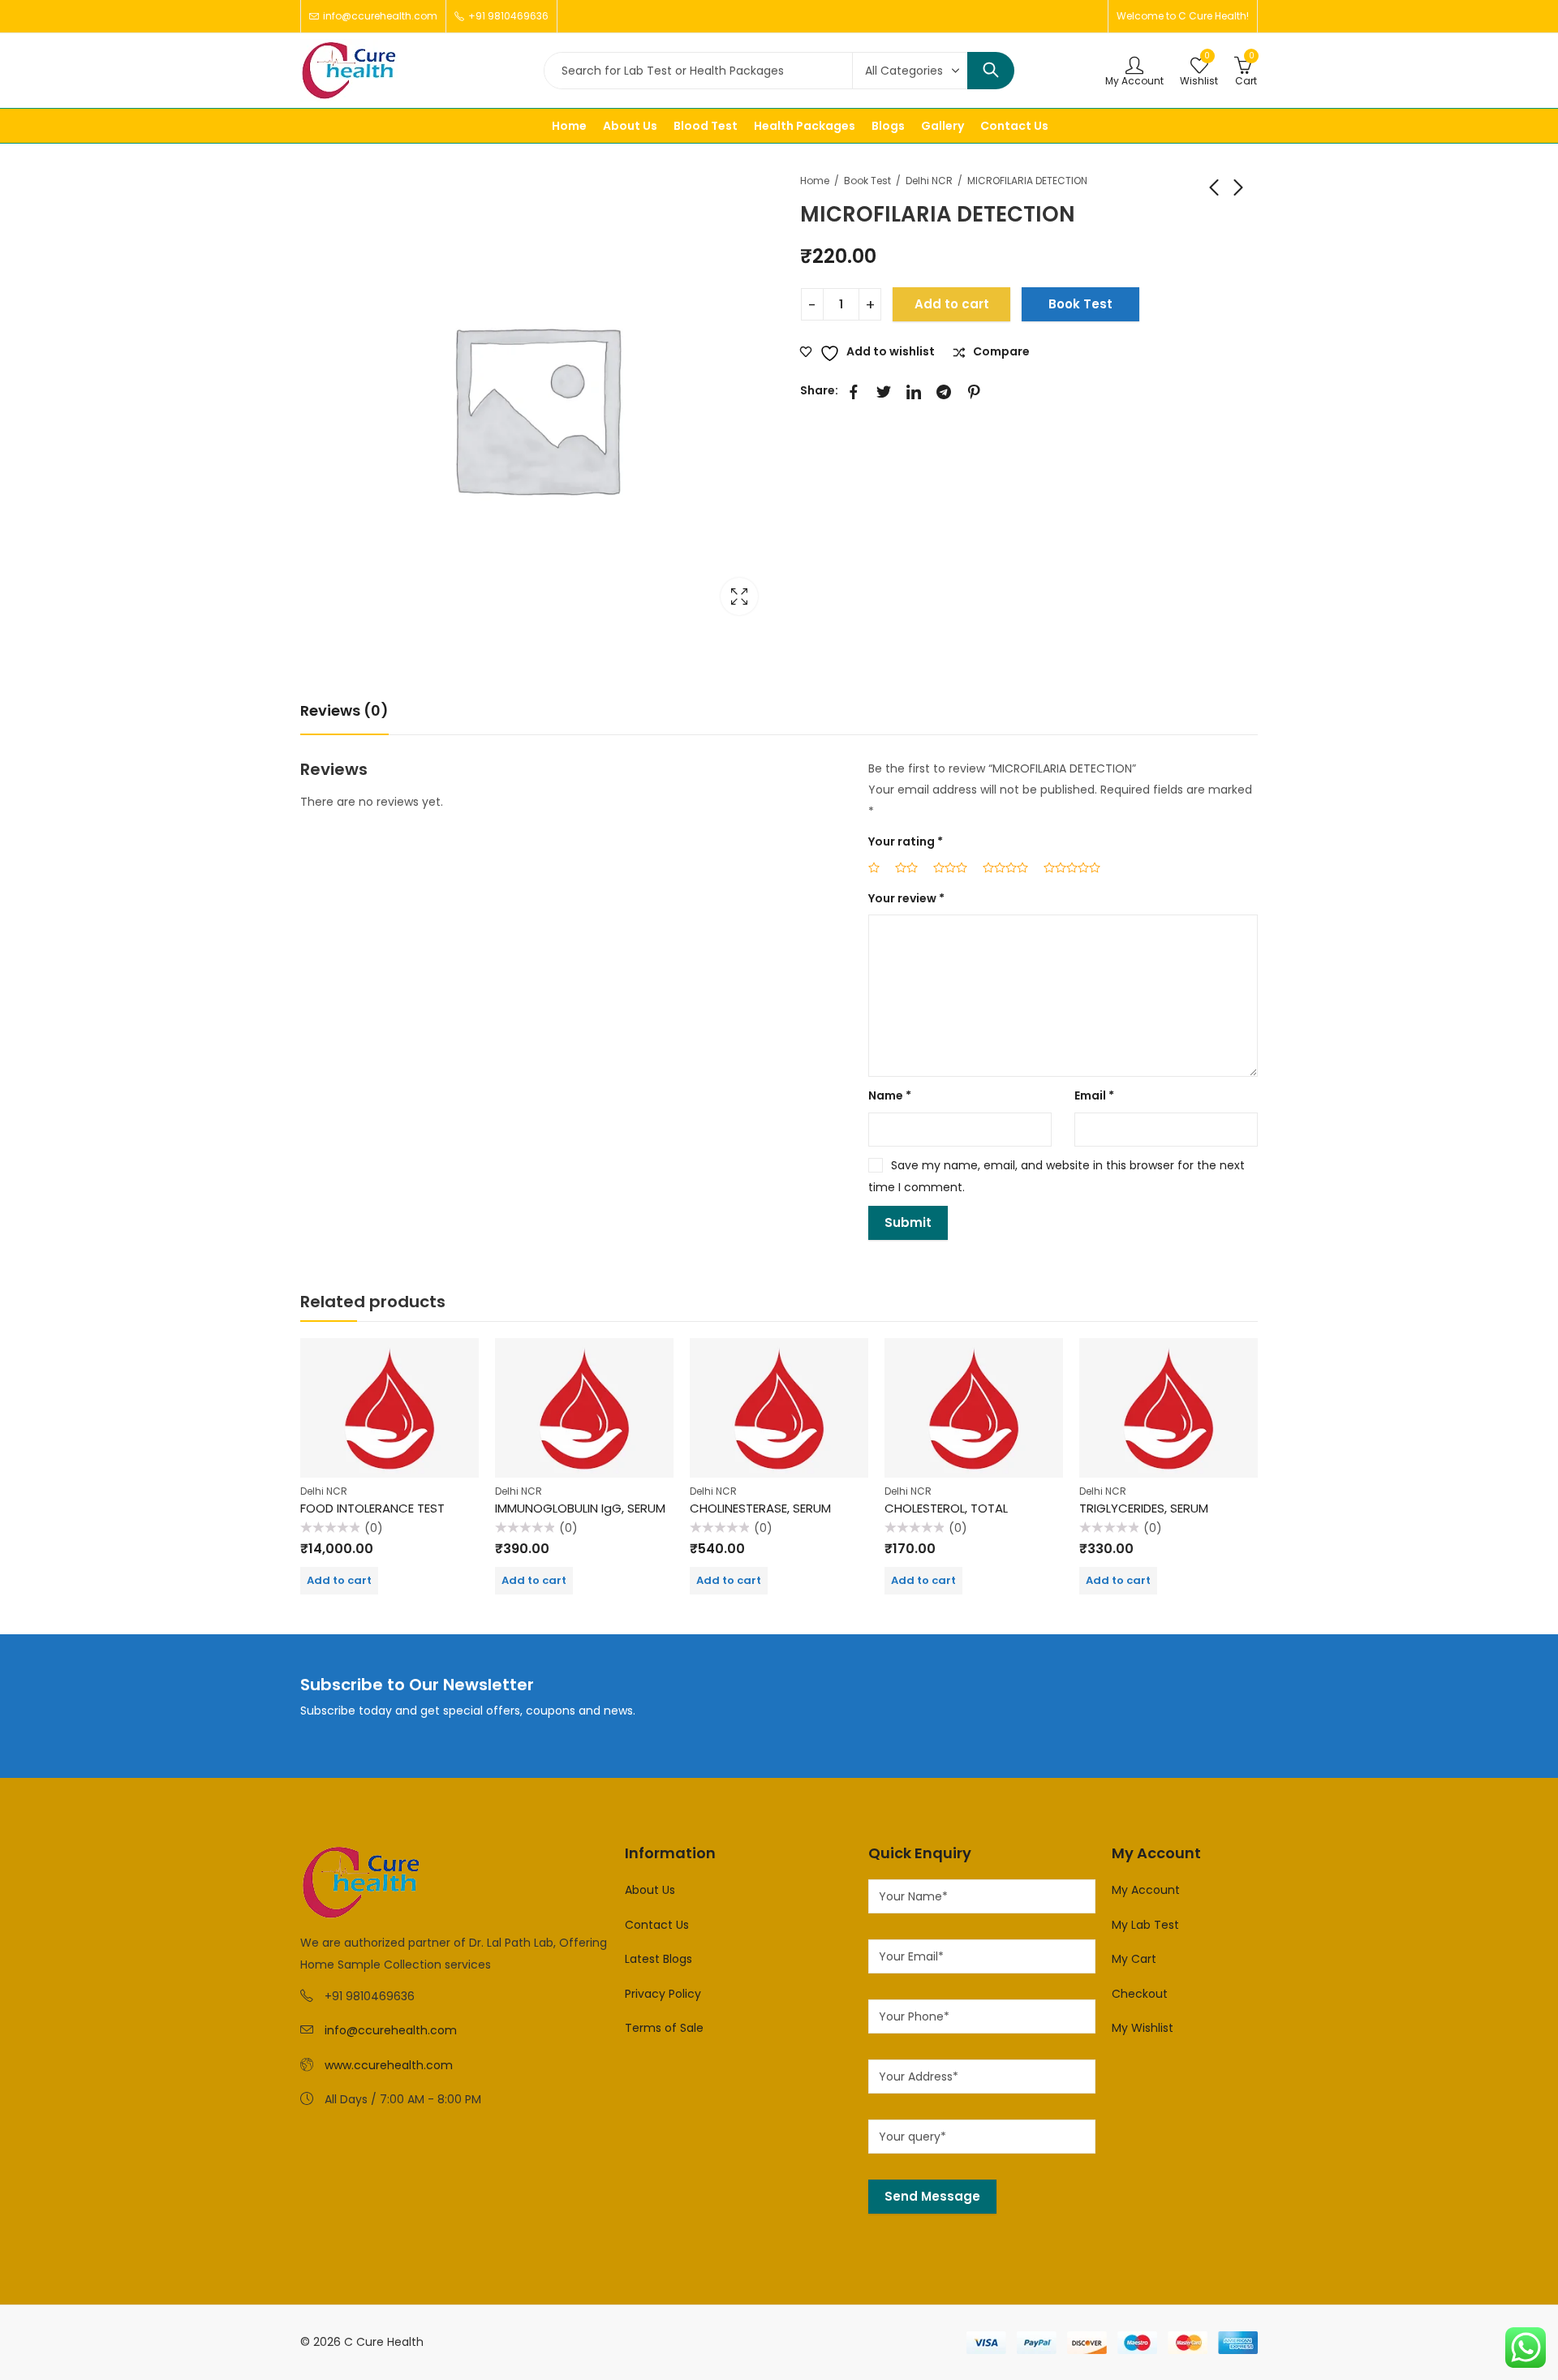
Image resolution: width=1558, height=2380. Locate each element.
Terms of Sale (664, 2028)
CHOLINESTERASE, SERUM (760, 1508)
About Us (650, 1890)
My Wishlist (1143, 2028)
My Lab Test (1145, 1925)
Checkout (1140, 1994)
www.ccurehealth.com (389, 2065)
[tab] (344, 711)
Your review (906, 898)
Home (815, 181)
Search (991, 71)
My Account (1146, 1890)
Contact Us (657, 1925)
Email (1094, 1095)
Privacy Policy (663, 1994)
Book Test (867, 181)
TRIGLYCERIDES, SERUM (1144, 1508)
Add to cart (952, 304)
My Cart (1134, 1959)
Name (890, 1095)
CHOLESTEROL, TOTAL (946, 1508)
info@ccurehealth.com (391, 2030)
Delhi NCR (929, 181)
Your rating (906, 841)
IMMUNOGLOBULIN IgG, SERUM (580, 1508)
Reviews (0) (344, 710)
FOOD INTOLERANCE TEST (372, 1508)
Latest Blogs (658, 1959)
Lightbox (739, 596)
